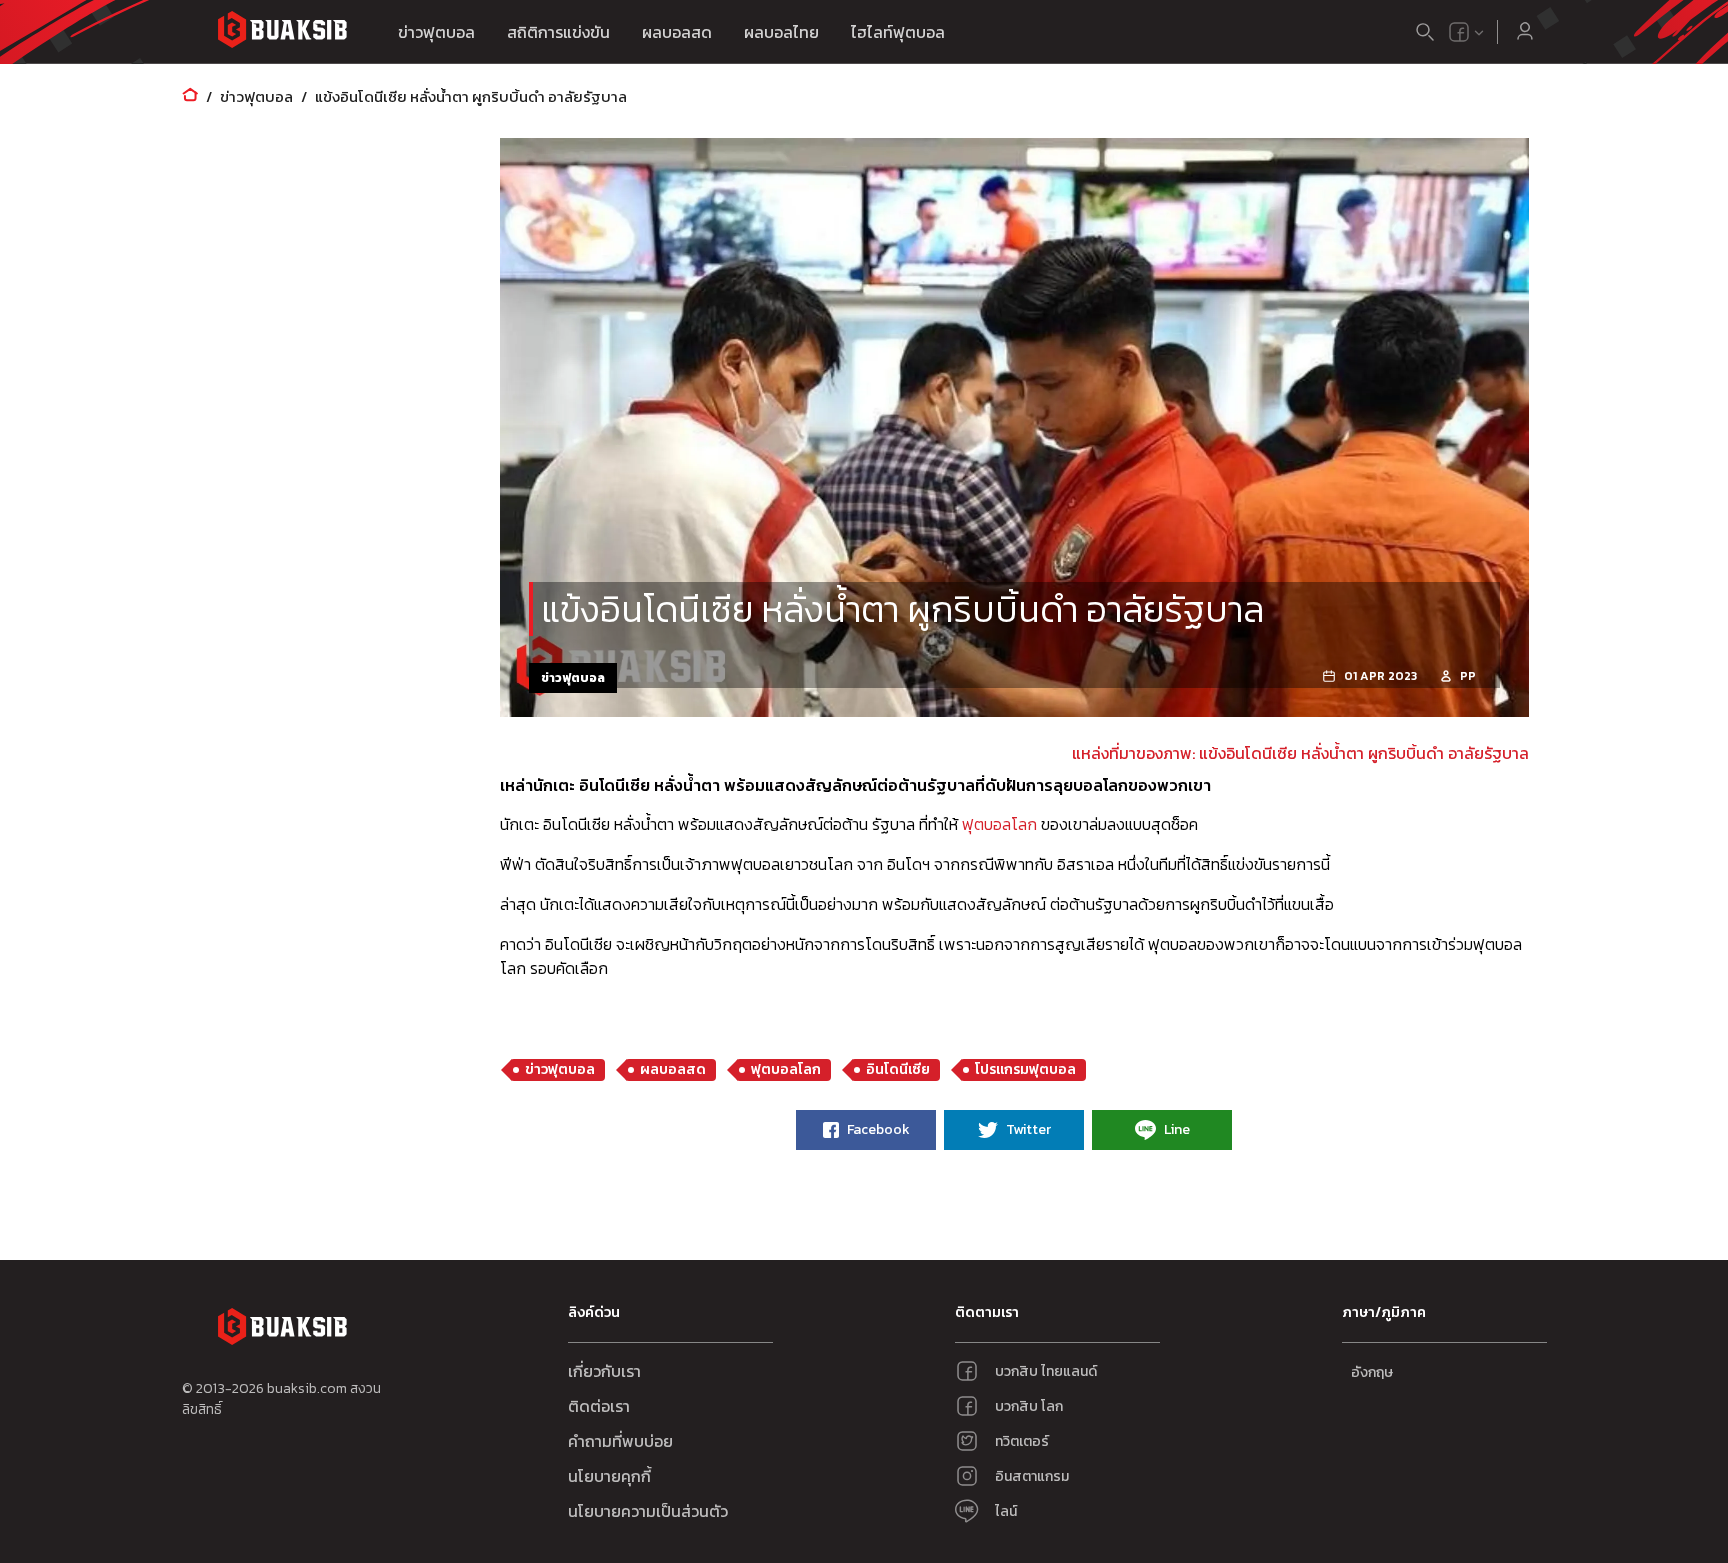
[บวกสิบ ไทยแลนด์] (1459, 32)
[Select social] (1467, 32)
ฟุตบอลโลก (999, 824)
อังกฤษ (1372, 1372)
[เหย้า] (190, 96)
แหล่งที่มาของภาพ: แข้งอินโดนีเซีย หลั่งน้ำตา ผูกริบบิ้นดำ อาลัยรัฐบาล (1300, 753)
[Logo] (282, 32)
